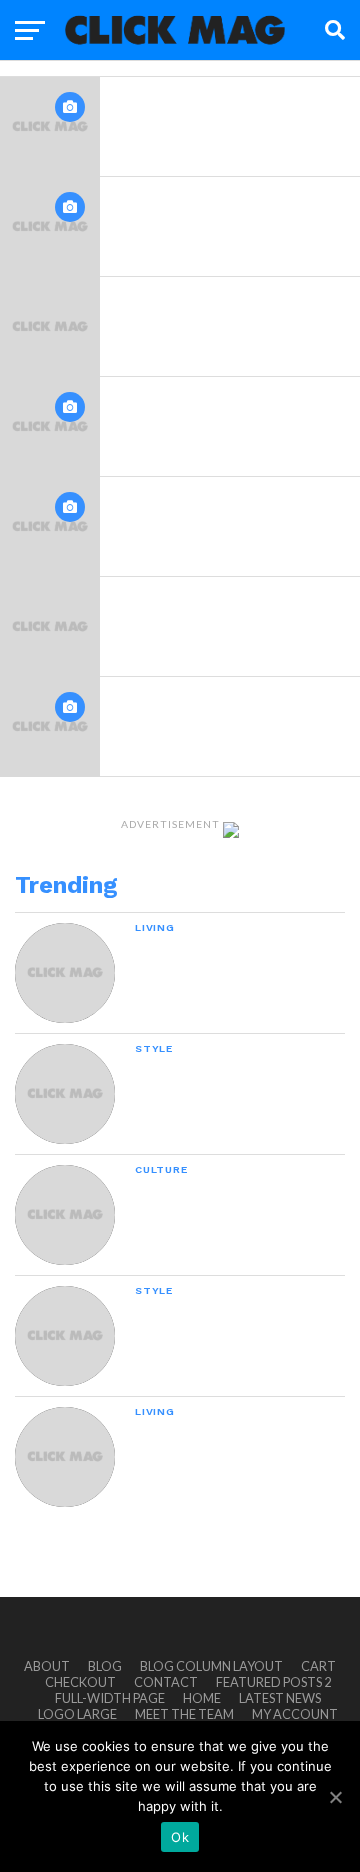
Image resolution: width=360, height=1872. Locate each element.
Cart (318, 1666)
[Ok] (335, 1797)
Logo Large (77, 1714)
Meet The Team (184, 1714)
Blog (105, 1666)
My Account (295, 1714)
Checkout (80, 1682)
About (47, 1666)
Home (202, 1698)
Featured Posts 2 (273, 1682)
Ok (180, 1837)
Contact (166, 1682)
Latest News (280, 1698)
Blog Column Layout (211, 1666)
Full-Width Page (110, 1698)
